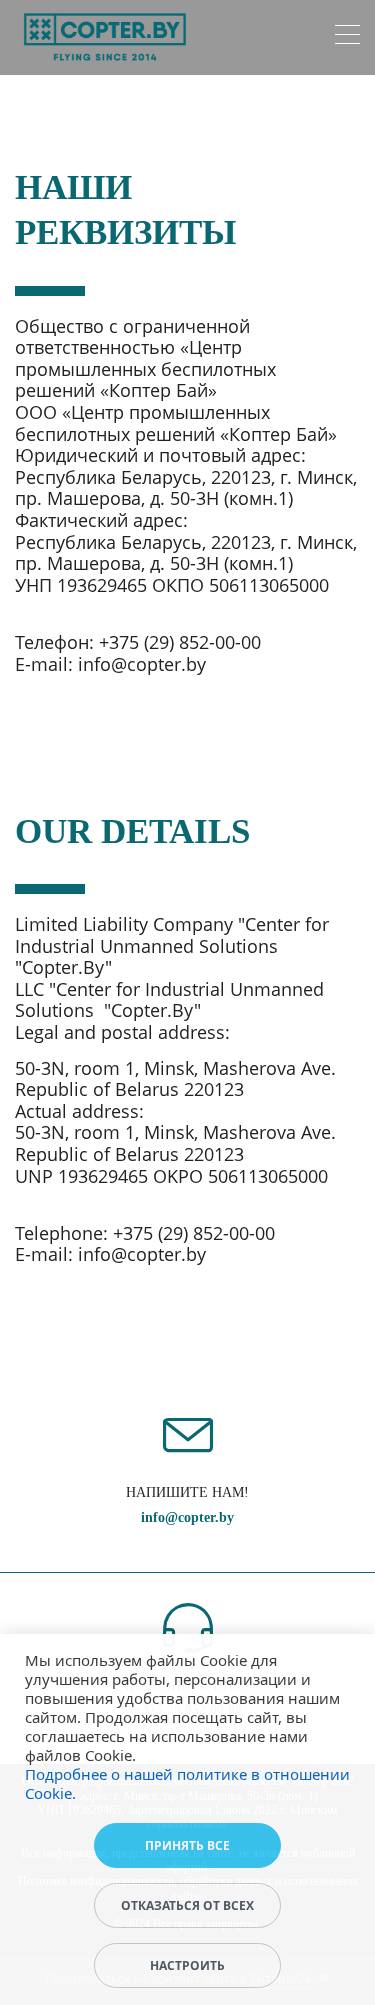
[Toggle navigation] (347, 37)
